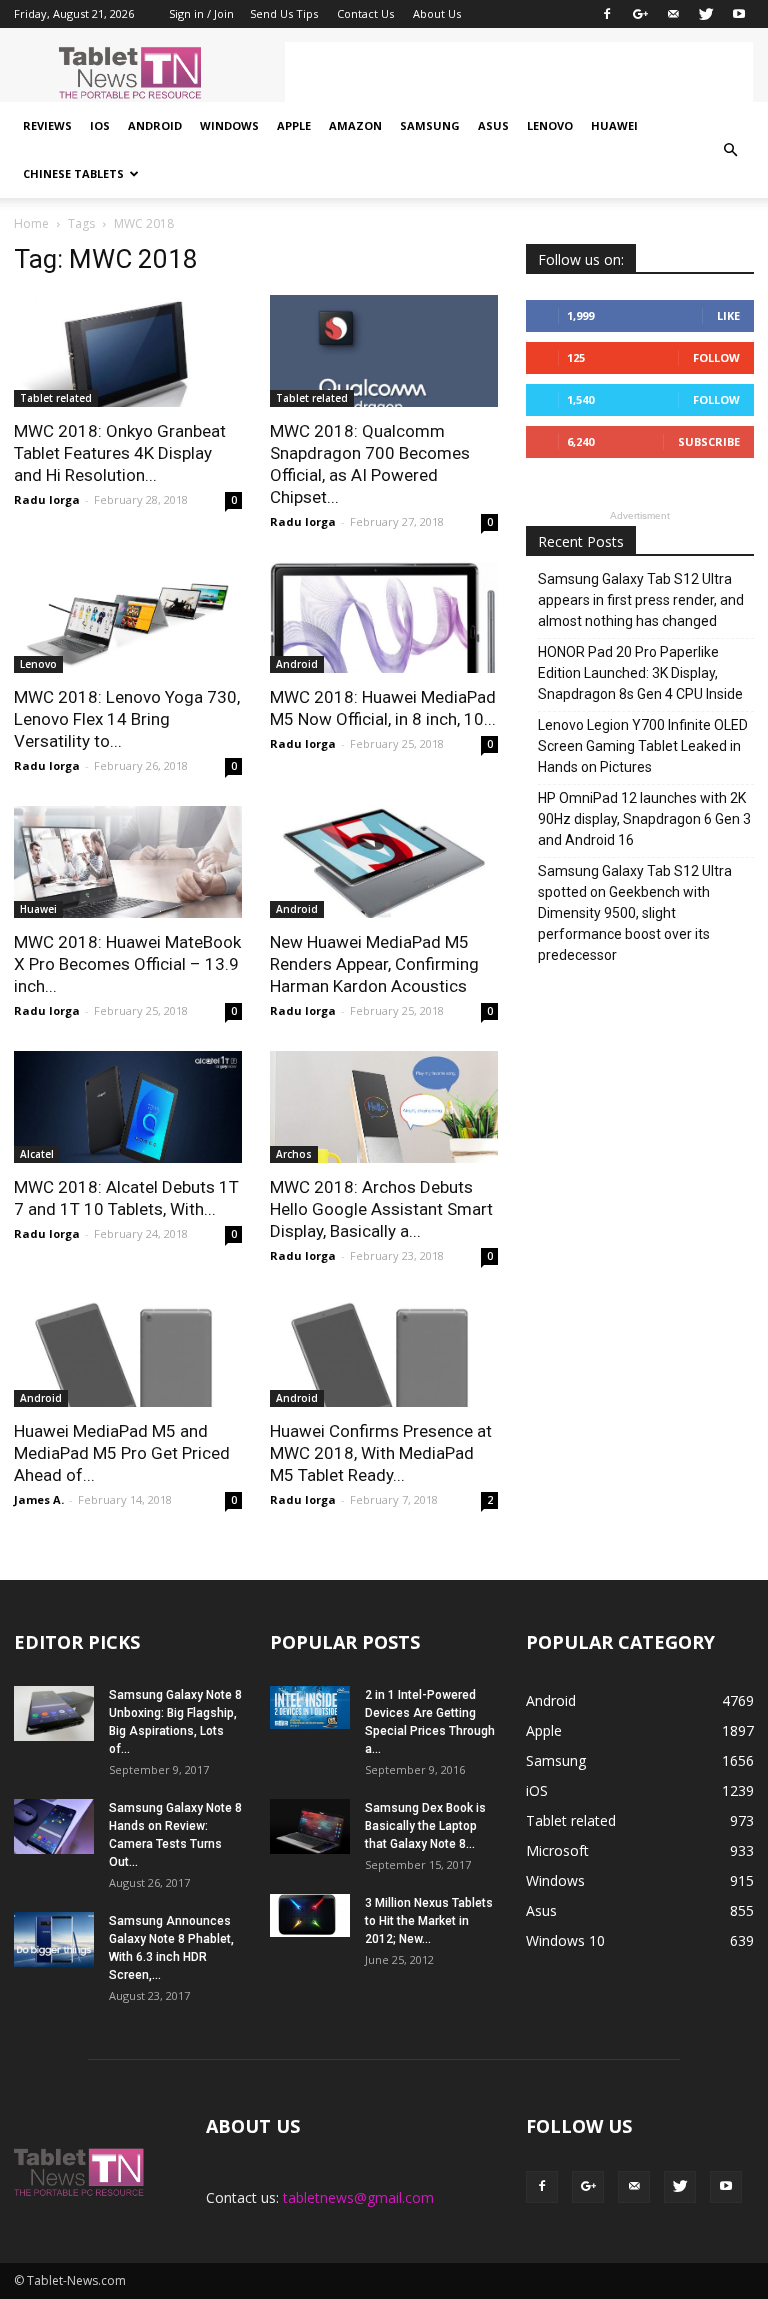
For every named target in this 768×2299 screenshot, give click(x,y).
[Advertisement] (519, 72)
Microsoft (557, 1850)
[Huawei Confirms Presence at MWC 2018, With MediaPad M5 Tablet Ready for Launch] (384, 1352)
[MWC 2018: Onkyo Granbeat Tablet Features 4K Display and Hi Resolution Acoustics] (128, 351)
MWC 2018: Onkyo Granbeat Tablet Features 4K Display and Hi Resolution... (120, 453)
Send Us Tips (284, 13)
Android (155, 125)
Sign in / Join (201, 13)
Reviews (47, 125)
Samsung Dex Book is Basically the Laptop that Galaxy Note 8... (425, 1826)
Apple (294, 125)
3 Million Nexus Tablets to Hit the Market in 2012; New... (429, 1921)
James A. (39, 1499)
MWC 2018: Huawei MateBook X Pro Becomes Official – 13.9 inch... (127, 964)
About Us (437, 13)
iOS (100, 125)
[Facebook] (607, 14)
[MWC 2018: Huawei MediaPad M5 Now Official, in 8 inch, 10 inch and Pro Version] (384, 618)
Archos (294, 1154)
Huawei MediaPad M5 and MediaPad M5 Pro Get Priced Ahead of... (122, 1453)
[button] (730, 150)
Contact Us (365, 13)
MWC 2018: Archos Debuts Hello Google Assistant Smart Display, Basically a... (381, 1209)
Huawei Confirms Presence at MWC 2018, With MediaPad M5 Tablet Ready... (381, 1453)
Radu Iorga (47, 499)
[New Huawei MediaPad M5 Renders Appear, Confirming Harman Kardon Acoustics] (384, 862)
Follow (716, 357)
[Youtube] (739, 14)
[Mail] (673, 14)
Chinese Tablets (73, 173)
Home (31, 223)
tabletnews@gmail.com (358, 2197)
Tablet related (56, 398)
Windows (229, 125)
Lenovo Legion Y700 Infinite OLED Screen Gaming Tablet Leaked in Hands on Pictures (643, 746)
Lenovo (550, 125)
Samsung (430, 125)
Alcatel (37, 1154)
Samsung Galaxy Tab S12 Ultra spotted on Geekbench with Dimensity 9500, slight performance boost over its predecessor (635, 913)
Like (728, 315)
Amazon (355, 125)
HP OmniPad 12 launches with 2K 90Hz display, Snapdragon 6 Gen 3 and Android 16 (644, 819)
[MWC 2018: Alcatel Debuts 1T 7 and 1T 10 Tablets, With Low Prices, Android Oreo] (128, 1107)
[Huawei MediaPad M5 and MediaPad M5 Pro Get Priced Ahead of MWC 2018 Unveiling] (128, 1352)
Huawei (614, 125)
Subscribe (709, 441)
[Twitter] (706, 14)
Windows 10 (565, 1940)
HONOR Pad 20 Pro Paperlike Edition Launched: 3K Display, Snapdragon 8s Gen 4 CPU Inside (640, 673)
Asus (493, 125)
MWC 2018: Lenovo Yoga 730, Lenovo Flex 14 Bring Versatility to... (127, 719)
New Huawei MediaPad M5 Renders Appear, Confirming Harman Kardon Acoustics (374, 964)
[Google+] (640, 14)
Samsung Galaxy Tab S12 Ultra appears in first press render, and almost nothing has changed (641, 600)
